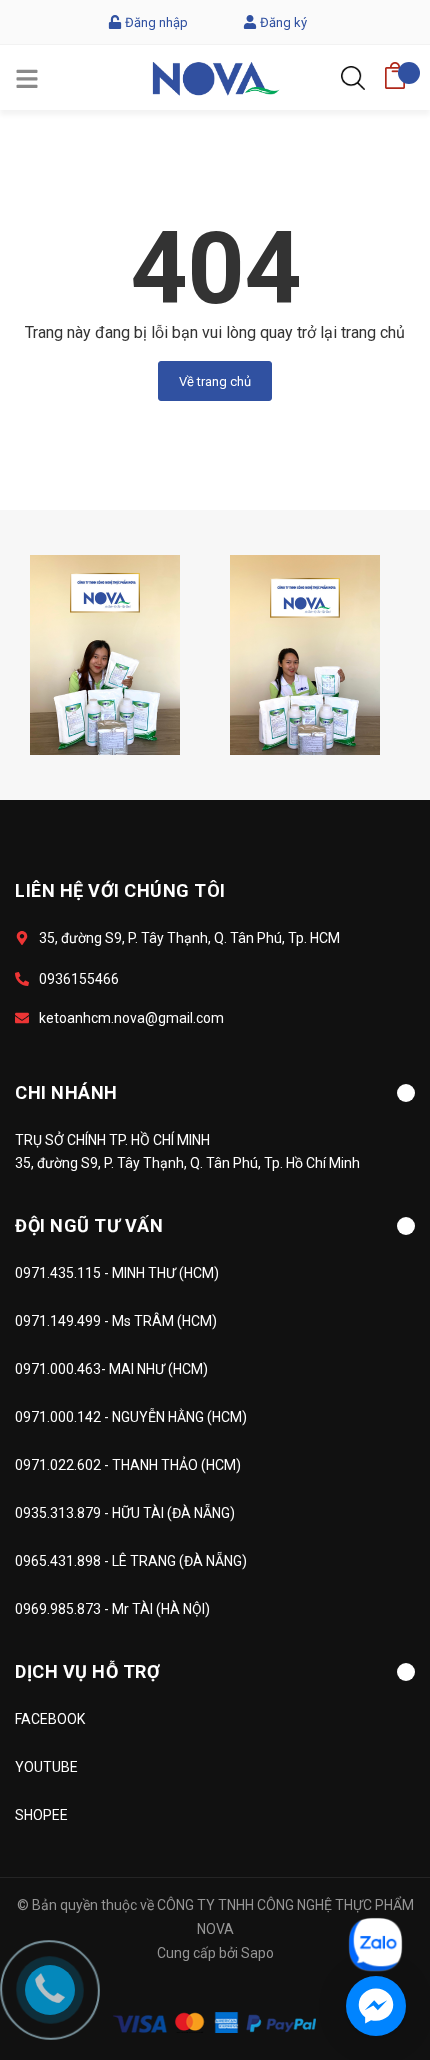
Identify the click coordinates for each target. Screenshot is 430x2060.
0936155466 (79, 979)
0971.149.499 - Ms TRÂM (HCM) (116, 1321)
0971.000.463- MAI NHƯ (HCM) (111, 1369)
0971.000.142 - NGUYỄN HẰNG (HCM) (131, 1417)
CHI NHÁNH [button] (66, 1092)
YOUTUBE (46, 1767)
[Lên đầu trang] (365, 1855)
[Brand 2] (305, 654)
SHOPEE (41, 1815)
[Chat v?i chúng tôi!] (376, 2006)
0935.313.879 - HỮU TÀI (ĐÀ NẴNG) (125, 1513)
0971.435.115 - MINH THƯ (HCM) (117, 1273)
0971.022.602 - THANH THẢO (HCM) (128, 1465)
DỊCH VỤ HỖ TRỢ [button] (87, 1671)
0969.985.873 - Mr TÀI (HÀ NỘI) (112, 1609)
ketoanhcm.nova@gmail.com (131, 1018)
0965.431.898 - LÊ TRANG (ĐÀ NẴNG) (131, 1561)
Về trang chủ (215, 381)
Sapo (257, 1953)
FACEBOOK (50, 1719)
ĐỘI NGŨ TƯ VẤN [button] (89, 1225)
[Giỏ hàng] (395, 69)
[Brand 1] (105, 654)
